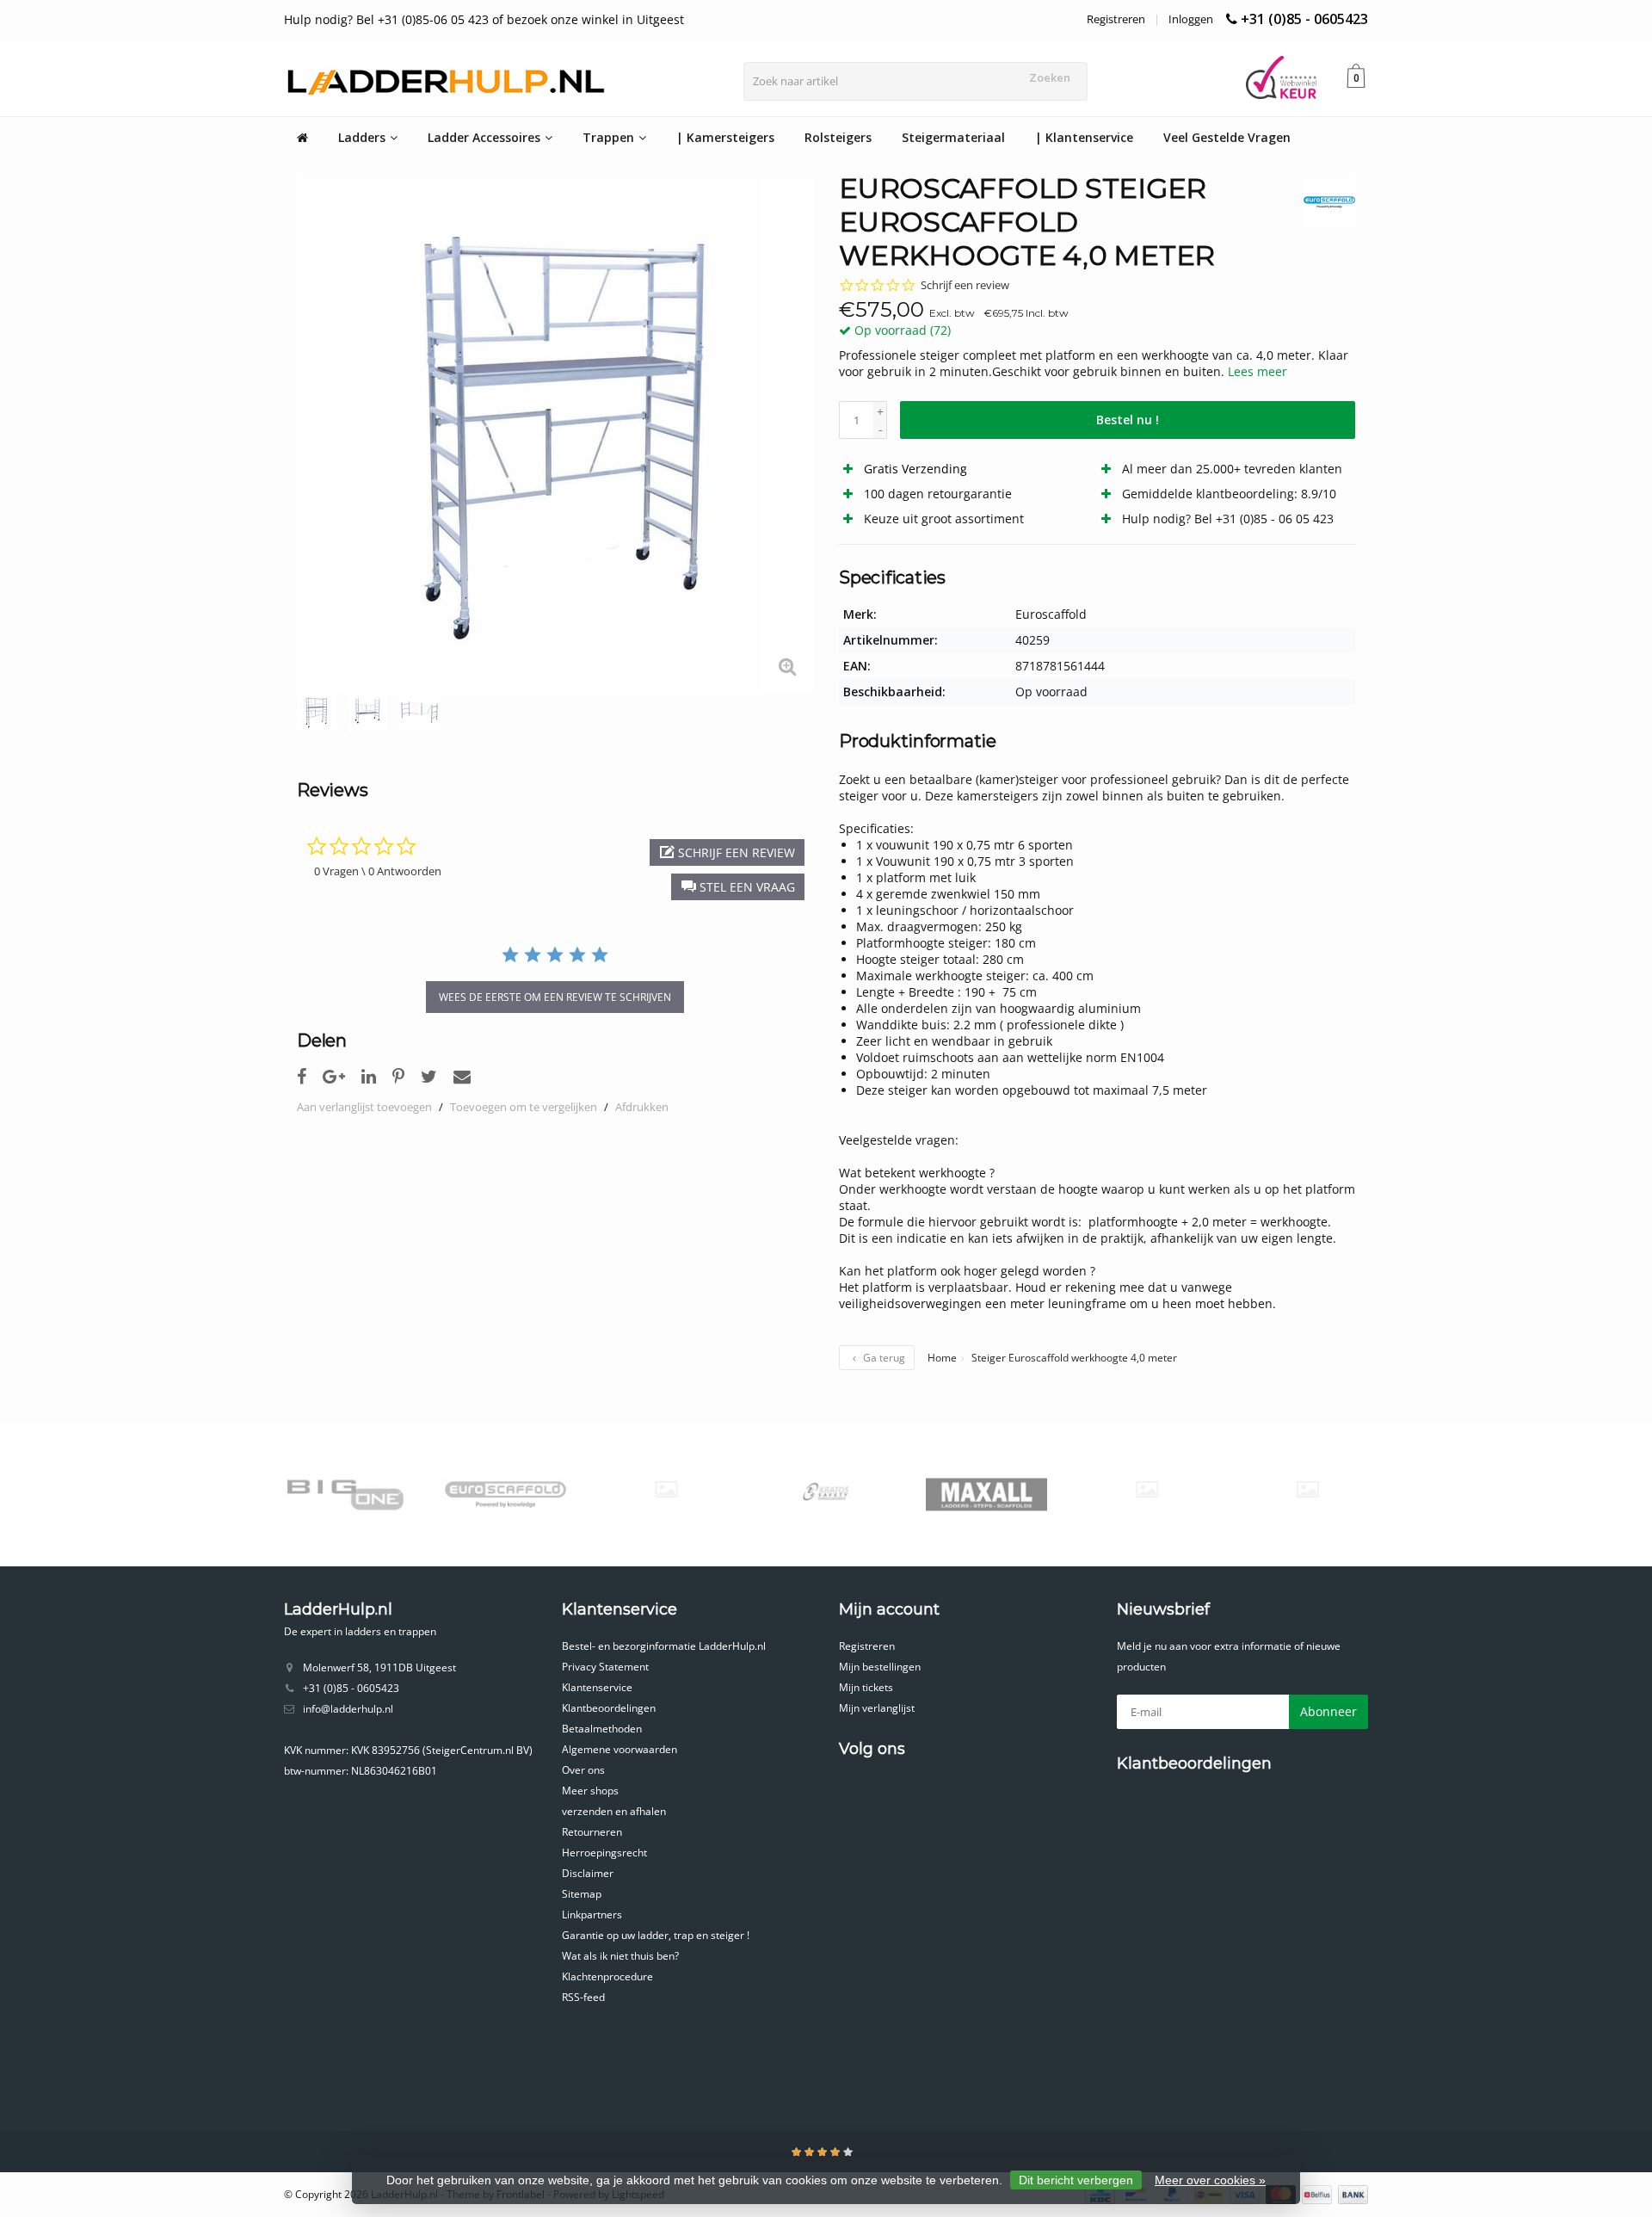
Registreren (1116, 19)
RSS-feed (583, 1997)
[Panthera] (1054, 1489)
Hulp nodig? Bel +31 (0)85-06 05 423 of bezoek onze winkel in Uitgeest (484, 19)
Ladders (362, 137)
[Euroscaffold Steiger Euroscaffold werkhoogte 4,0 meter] (555, 435)
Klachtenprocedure (607, 1976)
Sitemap (582, 1894)
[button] (738, 887)
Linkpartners (592, 1914)
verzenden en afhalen (614, 1811)
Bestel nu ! (1128, 420)
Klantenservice (597, 1687)
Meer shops (590, 1791)
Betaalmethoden (602, 1729)
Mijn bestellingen (880, 1667)
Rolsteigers (838, 137)
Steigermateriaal (953, 137)
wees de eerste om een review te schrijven (555, 997)
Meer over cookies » (1210, 2180)
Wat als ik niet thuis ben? (620, 1956)
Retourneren (592, 1832)
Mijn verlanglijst (877, 1708)
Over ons (583, 1770)
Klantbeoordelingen (609, 1708)
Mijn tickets (866, 1687)
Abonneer (1328, 1711)
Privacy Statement (605, 1667)
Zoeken (1050, 77)
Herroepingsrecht (604, 1853)
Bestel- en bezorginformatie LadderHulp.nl (664, 1646)
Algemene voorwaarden (619, 1749)
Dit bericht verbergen (1076, 2180)
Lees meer (1257, 371)
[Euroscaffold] (1323, 202)
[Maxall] (894, 1494)
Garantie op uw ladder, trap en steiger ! (656, 1935)
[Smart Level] (1215, 1489)
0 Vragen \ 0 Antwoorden (378, 871)
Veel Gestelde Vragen (1227, 137)
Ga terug (883, 1358)
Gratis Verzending (915, 469)
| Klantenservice (1084, 137)
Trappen (608, 137)
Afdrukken (642, 1107)
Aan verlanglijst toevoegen (364, 1107)
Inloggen (1191, 19)
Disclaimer (588, 1873)
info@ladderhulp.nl (348, 1709)
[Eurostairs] (573, 1489)
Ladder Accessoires (484, 137)
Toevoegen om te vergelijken (524, 1107)
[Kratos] (734, 1494)
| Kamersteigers (725, 137)
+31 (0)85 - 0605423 (1304, 19)
